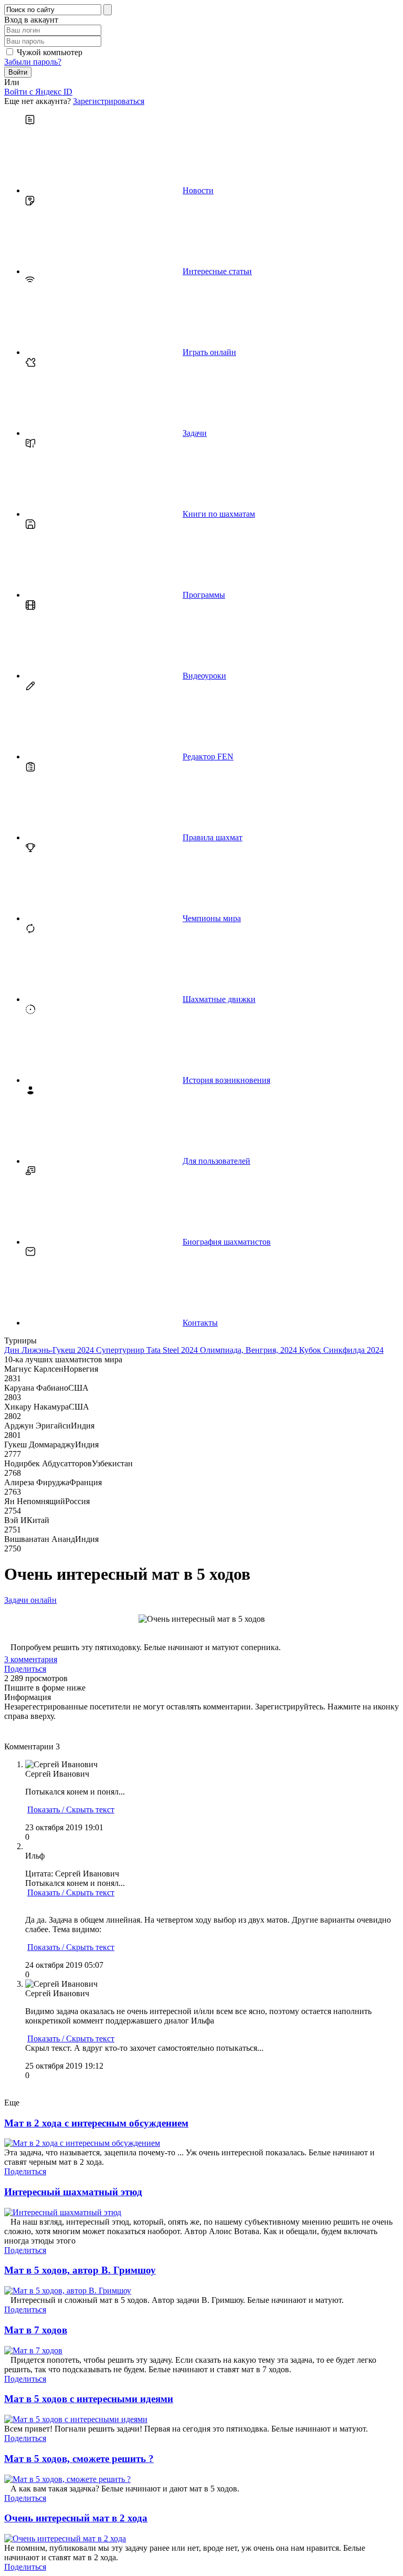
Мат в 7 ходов (36, 2330)
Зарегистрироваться (109, 101)
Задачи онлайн (30, 1600)
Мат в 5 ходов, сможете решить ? (79, 2459)
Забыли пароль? (33, 62)
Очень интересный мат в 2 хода (76, 2518)
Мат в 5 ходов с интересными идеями (89, 2399)
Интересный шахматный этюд (73, 2192)
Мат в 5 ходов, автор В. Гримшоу (80, 2270)
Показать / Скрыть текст (71, 1810)
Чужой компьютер (50, 52)
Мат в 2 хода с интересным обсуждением (96, 2123)
